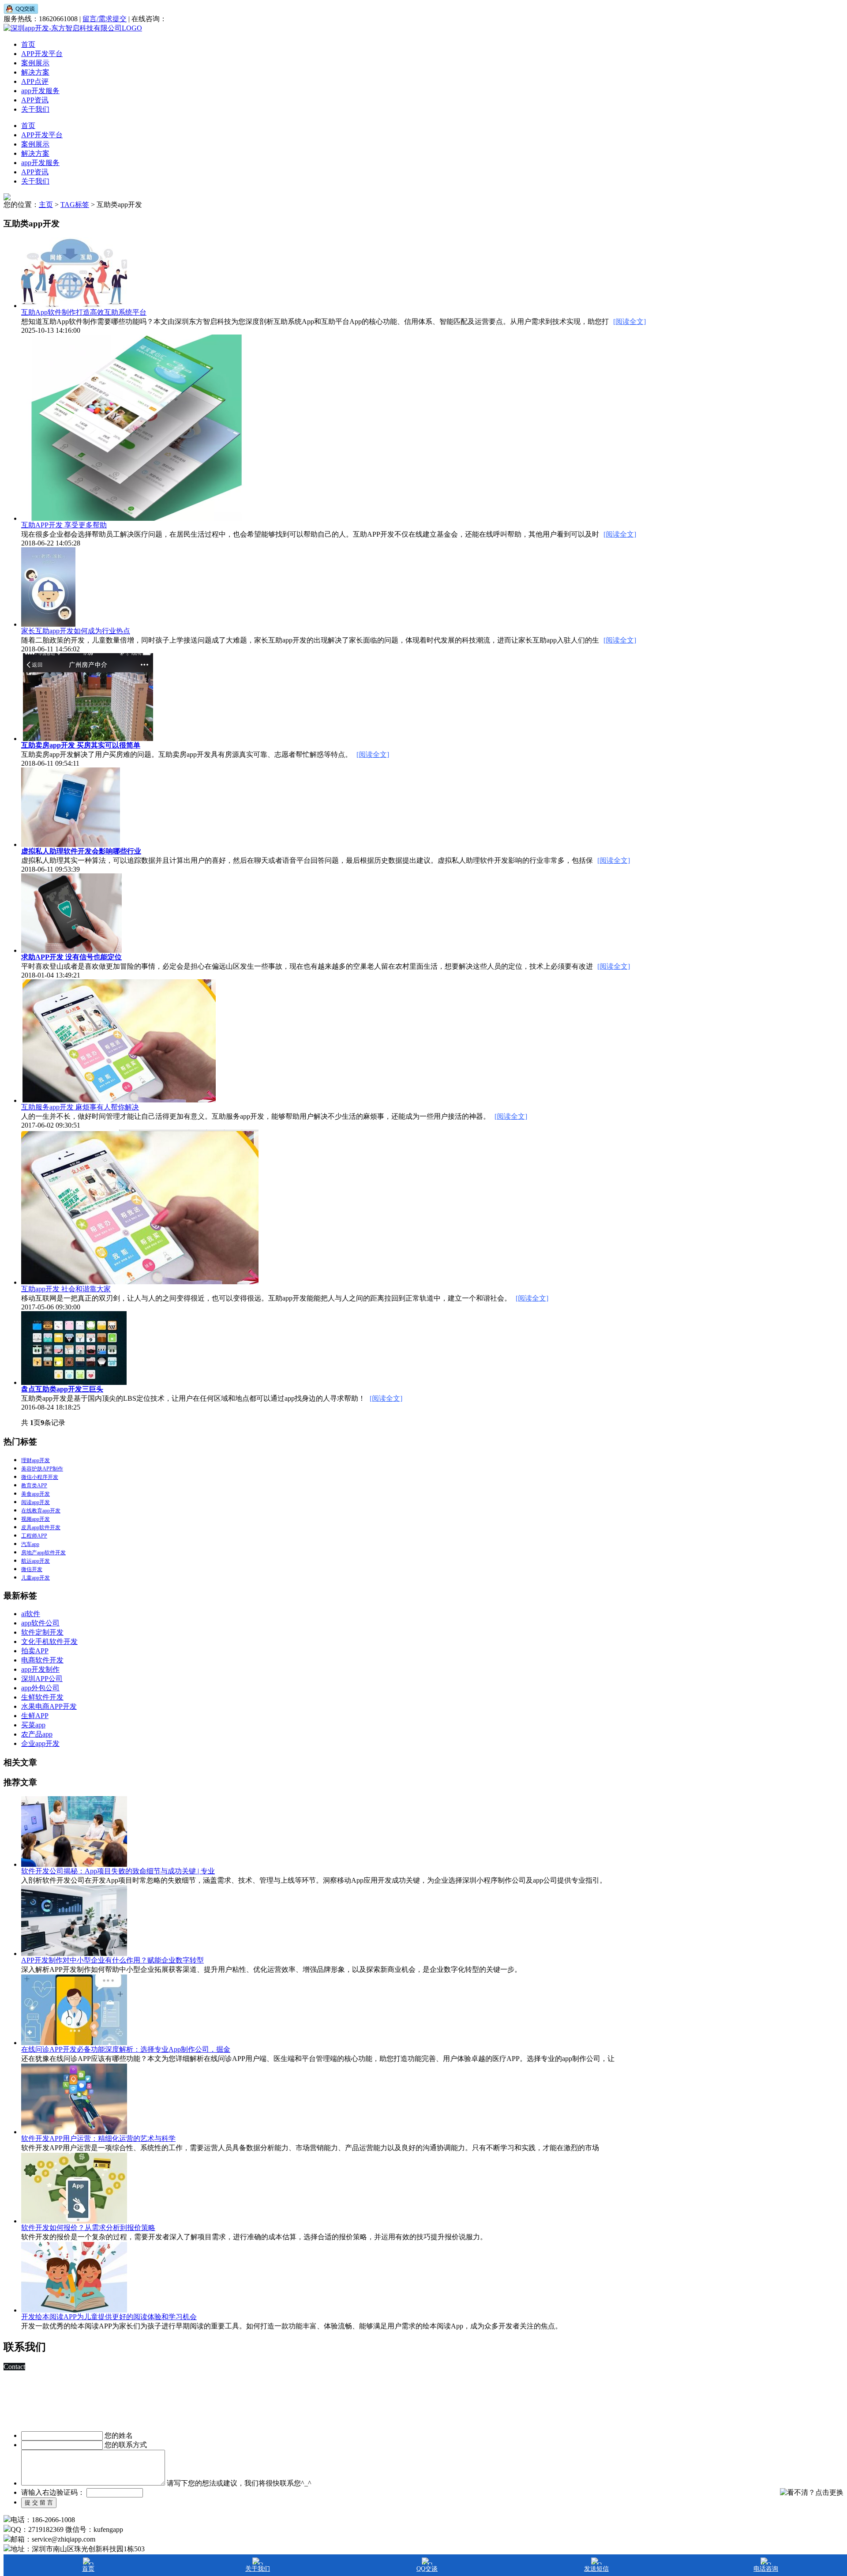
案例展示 (35, 63)
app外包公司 (40, 1688)
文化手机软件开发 (49, 1641)
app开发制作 (40, 1669)
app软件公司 (40, 1623)
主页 (46, 205)
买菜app (33, 1725)
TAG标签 (75, 205)
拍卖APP (35, 1651)
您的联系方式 (126, 2445)
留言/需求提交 (105, 19)
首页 (28, 44)
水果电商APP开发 (49, 1706)
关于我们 (35, 109)
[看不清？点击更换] (812, 2493)
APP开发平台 (42, 54)
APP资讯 (35, 100)
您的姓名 (119, 2435)
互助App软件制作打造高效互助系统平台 (84, 312)
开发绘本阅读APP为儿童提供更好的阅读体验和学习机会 (109, 2317)
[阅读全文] (630, 322)
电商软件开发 (42, 1660)
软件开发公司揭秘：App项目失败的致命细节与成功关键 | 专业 (118, 1871)
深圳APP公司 (42, 1679)
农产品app (37, 1734)
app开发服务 (40, 91)
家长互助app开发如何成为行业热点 (76, 631)
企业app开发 (40, 1743)
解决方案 (35, 72)
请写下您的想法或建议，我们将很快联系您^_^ (239, 2483)
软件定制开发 (42, 1632)
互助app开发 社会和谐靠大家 (66, 1289)
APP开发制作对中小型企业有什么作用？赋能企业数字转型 (112, 1960)
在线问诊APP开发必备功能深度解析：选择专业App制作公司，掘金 (126, 2049)
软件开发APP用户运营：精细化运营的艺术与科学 (98, 2138)
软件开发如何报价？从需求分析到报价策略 (88, 2228)
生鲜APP (35, 1716)
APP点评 (35, 81)
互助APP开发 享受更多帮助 (64, 525)
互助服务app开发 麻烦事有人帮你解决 (80, 1107)
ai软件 (31, 1614)
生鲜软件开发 (42, 1697)
